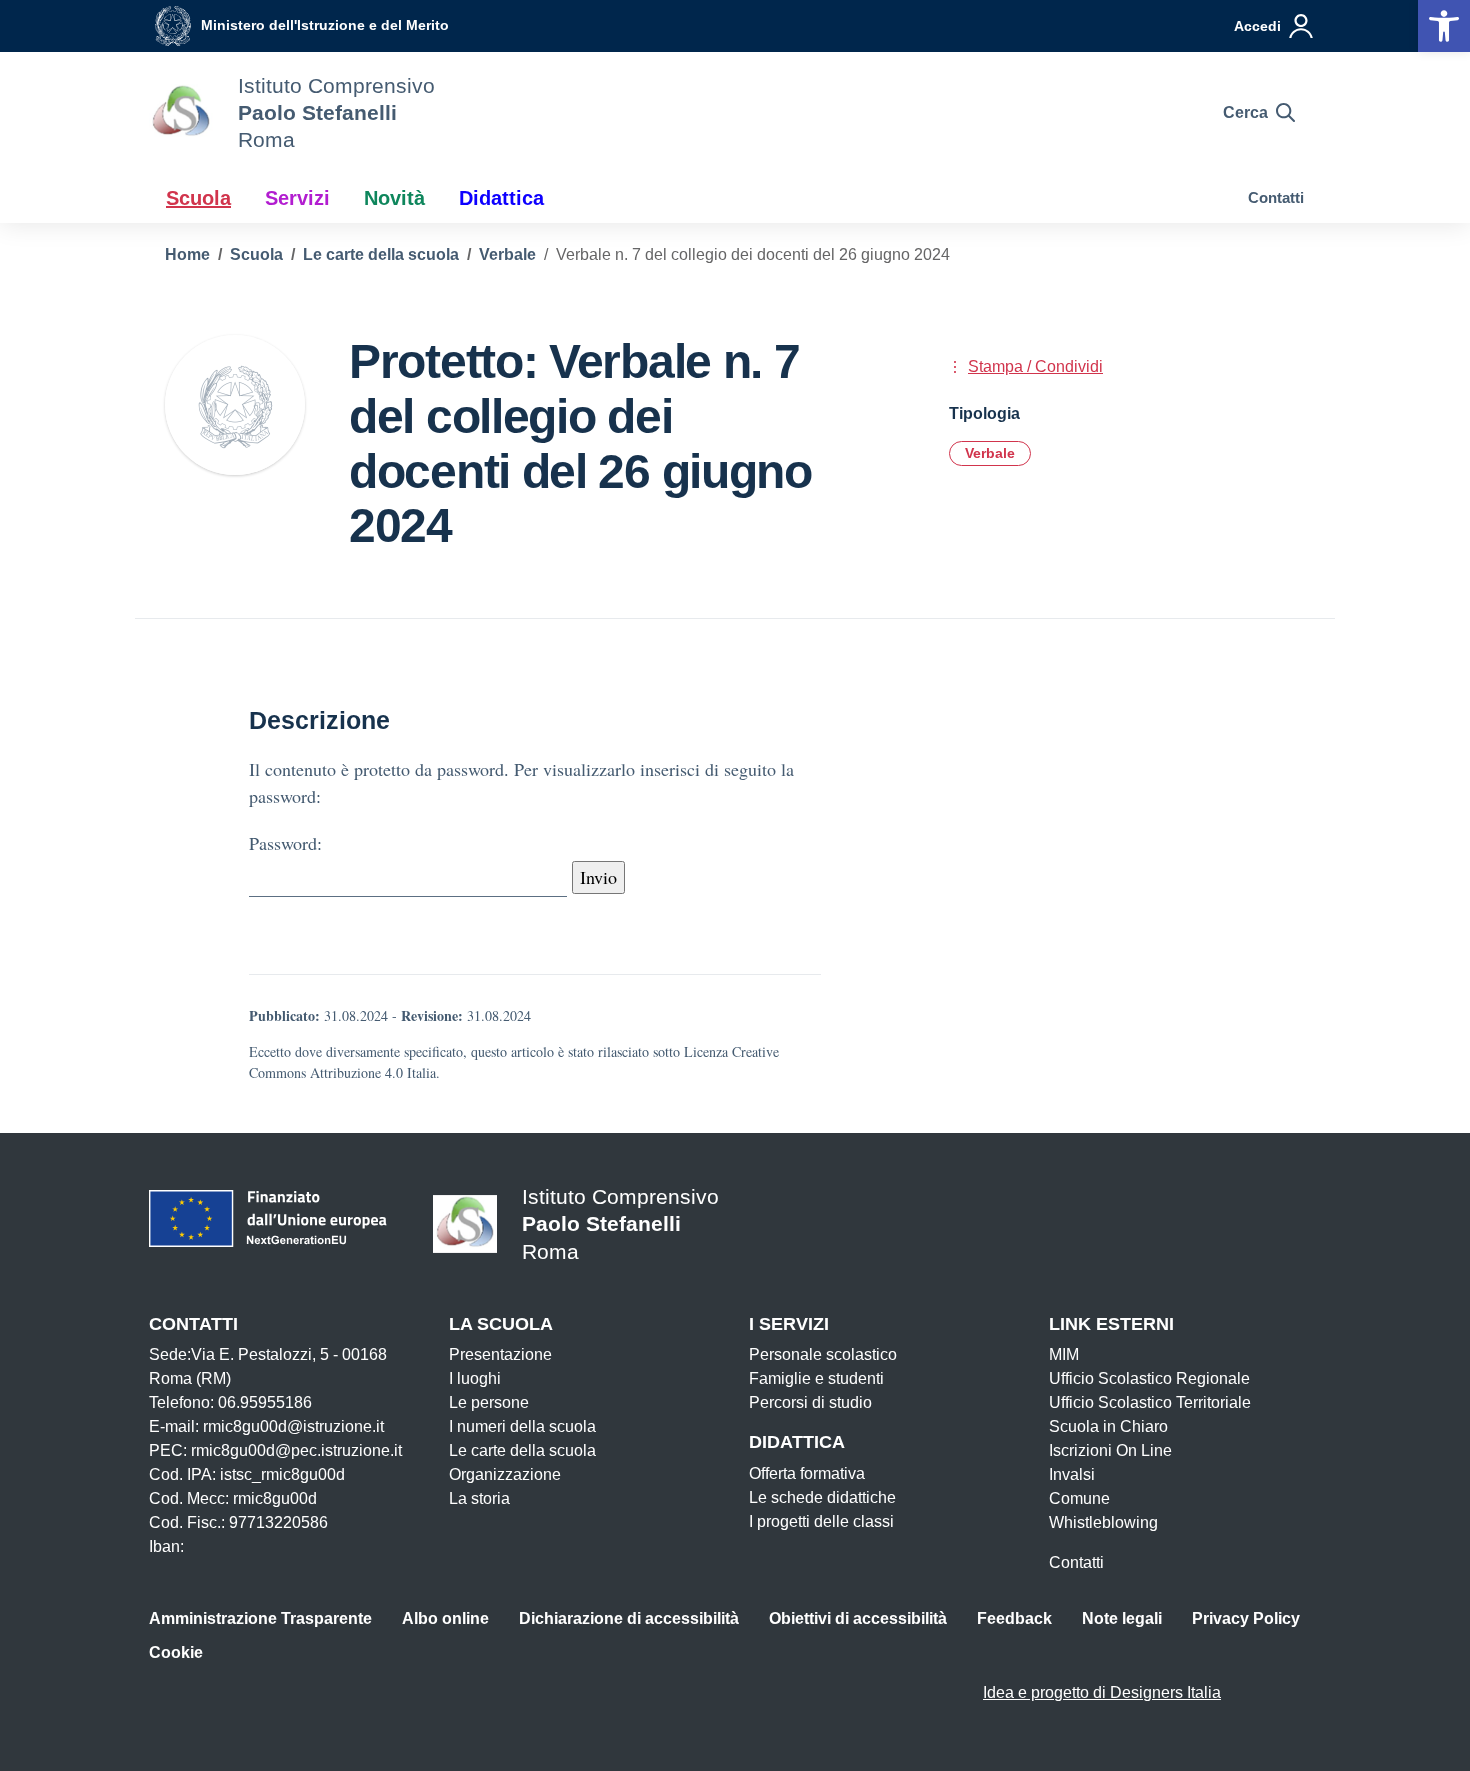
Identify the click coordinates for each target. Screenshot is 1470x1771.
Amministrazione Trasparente (260, 1618)
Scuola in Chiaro (1108, 1426)
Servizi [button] (297, 198)
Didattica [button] (501, 198)
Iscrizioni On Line (1110, 1450)
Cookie (176, 1652)
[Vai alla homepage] (181, 113)
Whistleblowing (1103, 1522)
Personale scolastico (823, 1354)
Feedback (1014, 1618)
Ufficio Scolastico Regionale (1149, 1378)
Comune (1079, 1498)
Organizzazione (505, 1474)
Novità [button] (394, 198)
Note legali (1122, 1618)
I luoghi (475, 1378)
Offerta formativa (807, 1473)
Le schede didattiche (822, 1497)
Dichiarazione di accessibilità (629, 1618)
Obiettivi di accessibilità (858, 1618)
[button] (1444, 26)
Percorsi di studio (810, 1402)
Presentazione (500, 1354)
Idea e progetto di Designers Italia (1102, 1692)
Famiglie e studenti (816, 1378)
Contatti (1276, 197)
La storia (479, 1498)
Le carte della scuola (522, 1450)
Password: (285, 843)
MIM (1064, 1354)
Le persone (489, 1402)
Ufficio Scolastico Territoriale (1150, 1402)
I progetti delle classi (821, 1521)
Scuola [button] (198, 198)
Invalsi (1072, 1474)
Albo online (445, 1618)
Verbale (990, 453)
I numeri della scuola (522, 1426)
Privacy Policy (1246, 1618)
